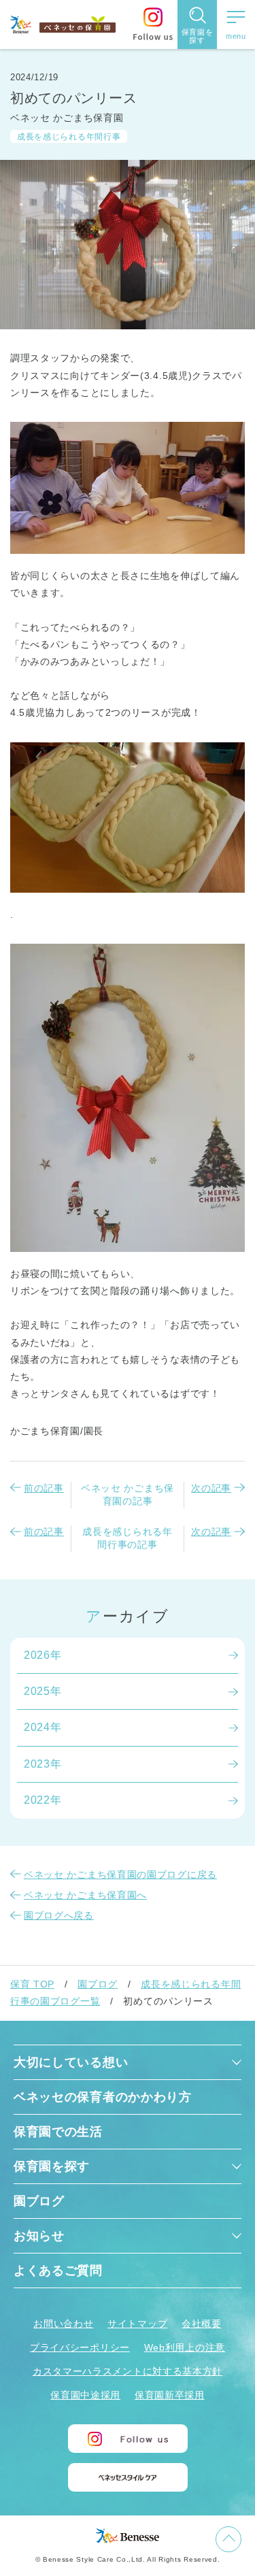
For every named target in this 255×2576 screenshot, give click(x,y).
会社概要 (202, 2324)
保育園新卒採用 (170, 2395)
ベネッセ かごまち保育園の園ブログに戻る (120, 1875)
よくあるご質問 (58, 2270)
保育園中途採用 (85, 2395)
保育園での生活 (58, 2132)
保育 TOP (32, 1984)
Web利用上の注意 (185, 2347)
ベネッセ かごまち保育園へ (85, 1895)
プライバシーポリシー (80, 2347)
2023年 (43, 1764)
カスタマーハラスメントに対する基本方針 (128, 2371)
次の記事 (211, 1488)
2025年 (43, 1691)
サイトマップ (137, 2324)
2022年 (43, 1800)
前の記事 (44, 1488)
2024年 (43, 1727)
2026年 (43, 1655)
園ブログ (98, 1984)
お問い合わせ (63, 2324)
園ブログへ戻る (59, 1915)
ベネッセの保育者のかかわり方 (103, 2097)
